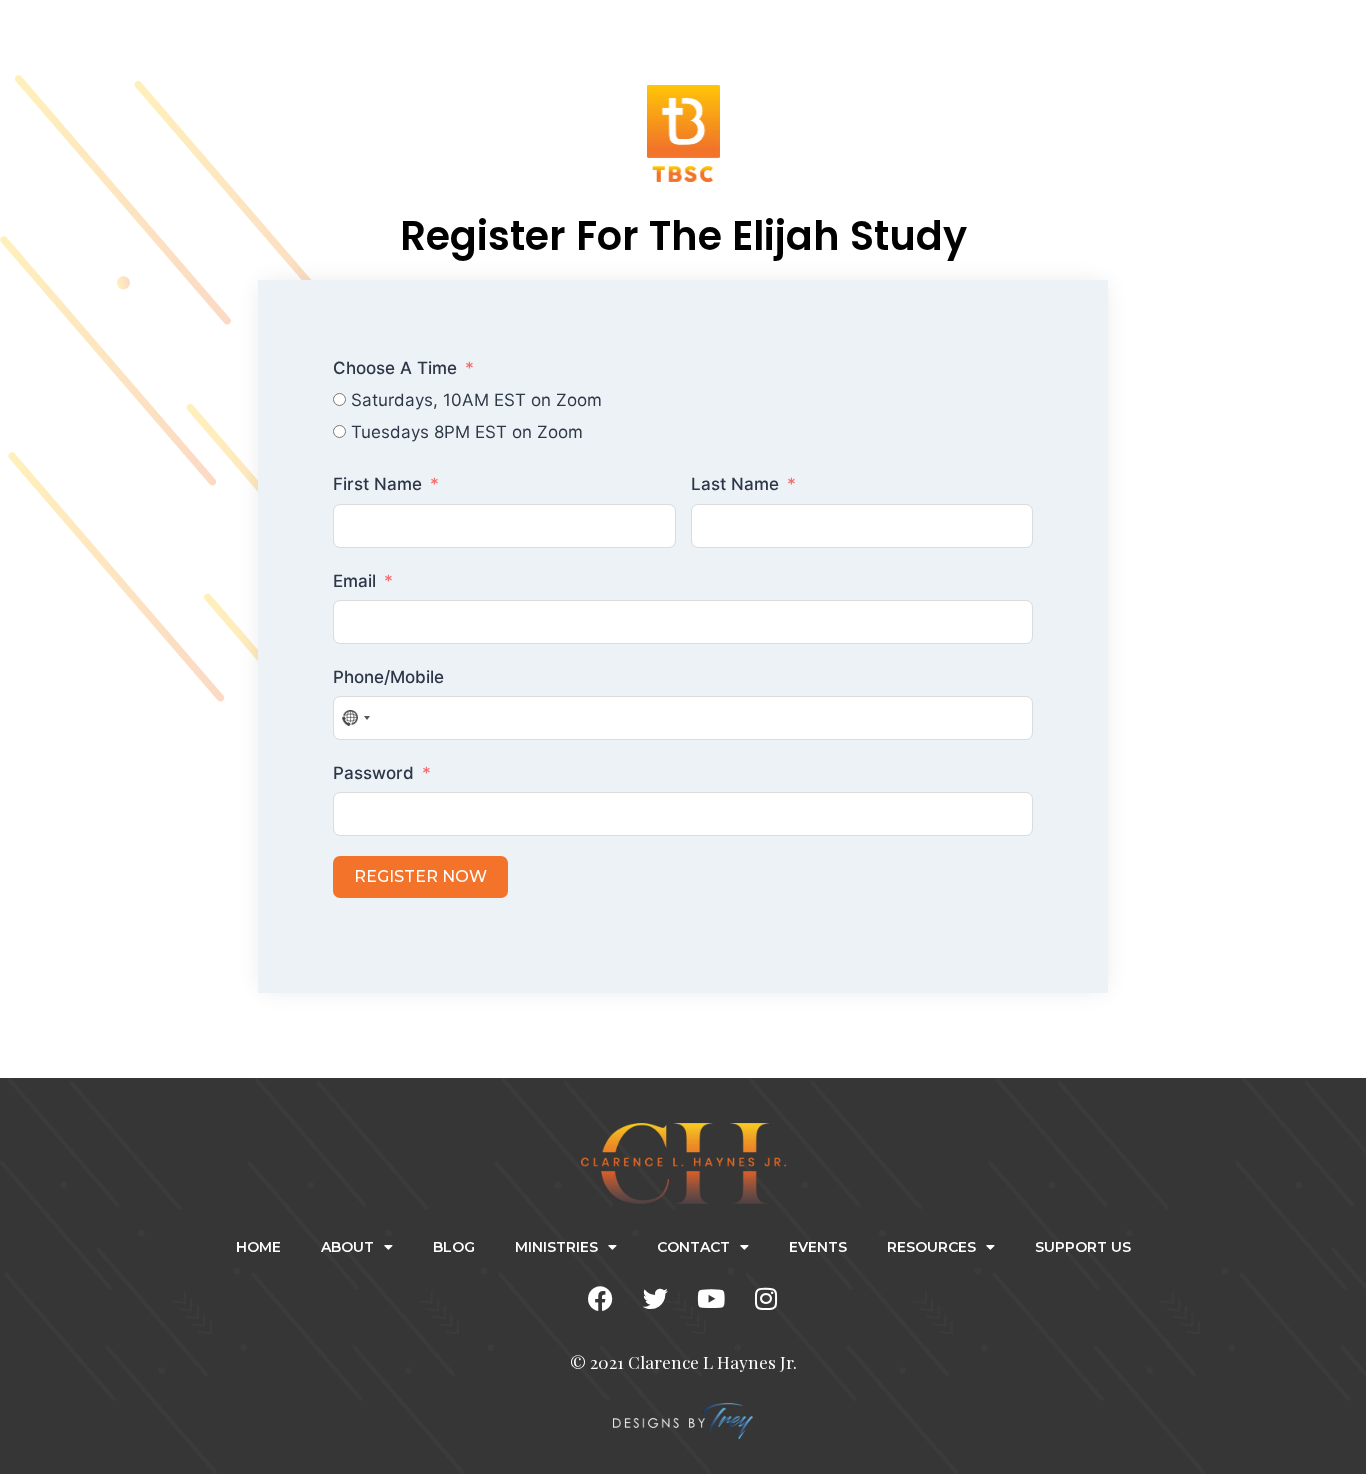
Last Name (735, 484)
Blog (454, 1247)
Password (373, 773)
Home (258, 1247)
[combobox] (355, 718)
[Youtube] (711, 1299)
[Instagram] (766, 1299)
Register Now (420, 876)
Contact (693, 1247)
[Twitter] (656, 1299)
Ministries (556, 1247)
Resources (931, 1247)
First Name (377, 484)
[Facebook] (601, 1299)
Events (818, 1247)
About (347, 1247)
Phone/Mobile (388, 677)
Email (354, 581)
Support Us (1083, 1247)
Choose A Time (395, 368)
